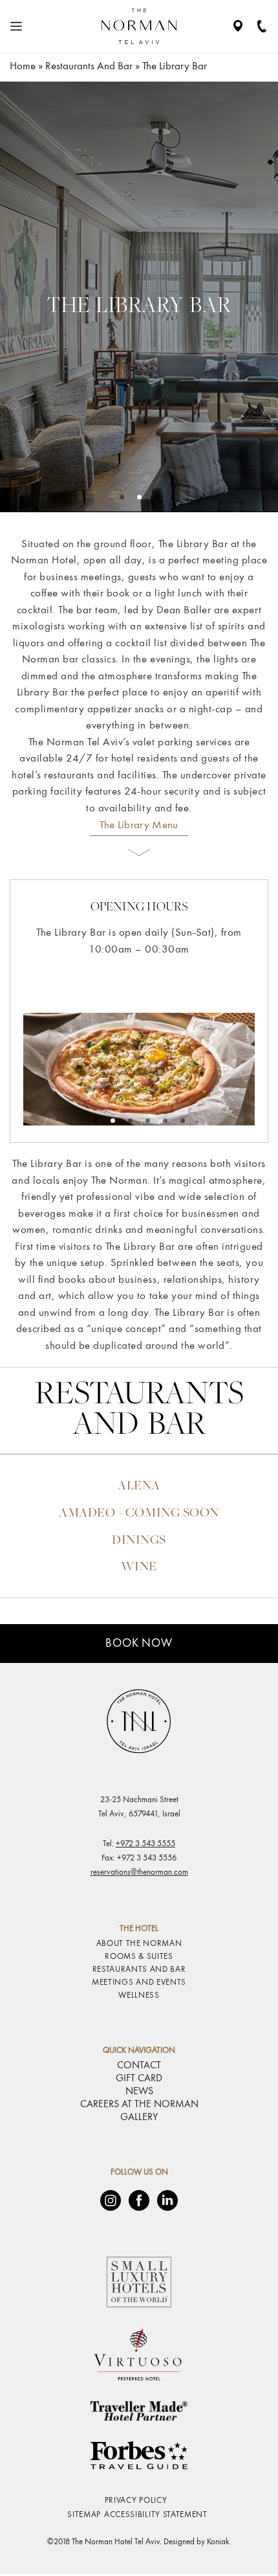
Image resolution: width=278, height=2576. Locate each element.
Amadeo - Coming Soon (139, 1514)
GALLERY (139, 2118)
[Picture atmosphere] (95, 1121)
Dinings (139, 1541)
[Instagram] (111, 2200)
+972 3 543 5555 (145, 1844)
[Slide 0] (122, 497)
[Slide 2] (157, 497)
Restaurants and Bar (89, 66)
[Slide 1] (139, 497)
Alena (139, 1486)
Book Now (139, 1644)
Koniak (218, 2542)
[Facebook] (139, 2200)
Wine (139, 1567)
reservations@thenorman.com (139, 1872)
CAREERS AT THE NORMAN (139, 2105)
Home (23, 66)
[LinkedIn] (167, 2200)
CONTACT (139, 2066)
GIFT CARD (139, 2079)
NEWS (139, 2092)
